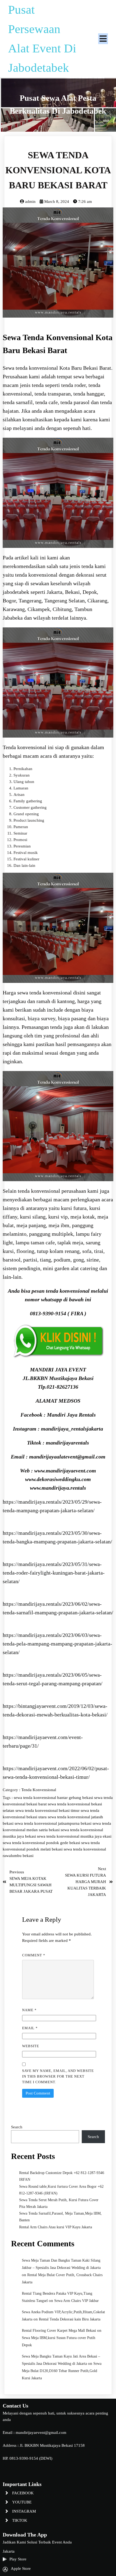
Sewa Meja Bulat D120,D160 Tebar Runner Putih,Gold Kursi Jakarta (62, 2371)
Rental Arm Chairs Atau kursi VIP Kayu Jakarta (56, 2227)
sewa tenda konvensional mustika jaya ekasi (74, 1836)
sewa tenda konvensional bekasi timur (48, 1810)
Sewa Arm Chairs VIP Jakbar (76, 2301)
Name (29, 2010)
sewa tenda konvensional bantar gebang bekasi (54, 1798)
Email (30, 2028)
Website (31, 2046)
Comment (34, 1955)
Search (17, 2127)
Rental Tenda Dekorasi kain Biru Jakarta (70, 2319)
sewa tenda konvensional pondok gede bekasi (42, 1843)
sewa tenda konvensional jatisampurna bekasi (54, 1823)
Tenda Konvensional (39, 1790)
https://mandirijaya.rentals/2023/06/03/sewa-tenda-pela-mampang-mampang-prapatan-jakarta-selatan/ (57, 1644)
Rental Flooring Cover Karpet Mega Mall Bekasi (59, 2331)
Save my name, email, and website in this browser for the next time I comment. (58, 2076)
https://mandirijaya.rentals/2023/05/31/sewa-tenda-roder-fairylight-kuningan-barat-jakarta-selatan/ (54, 1573)
